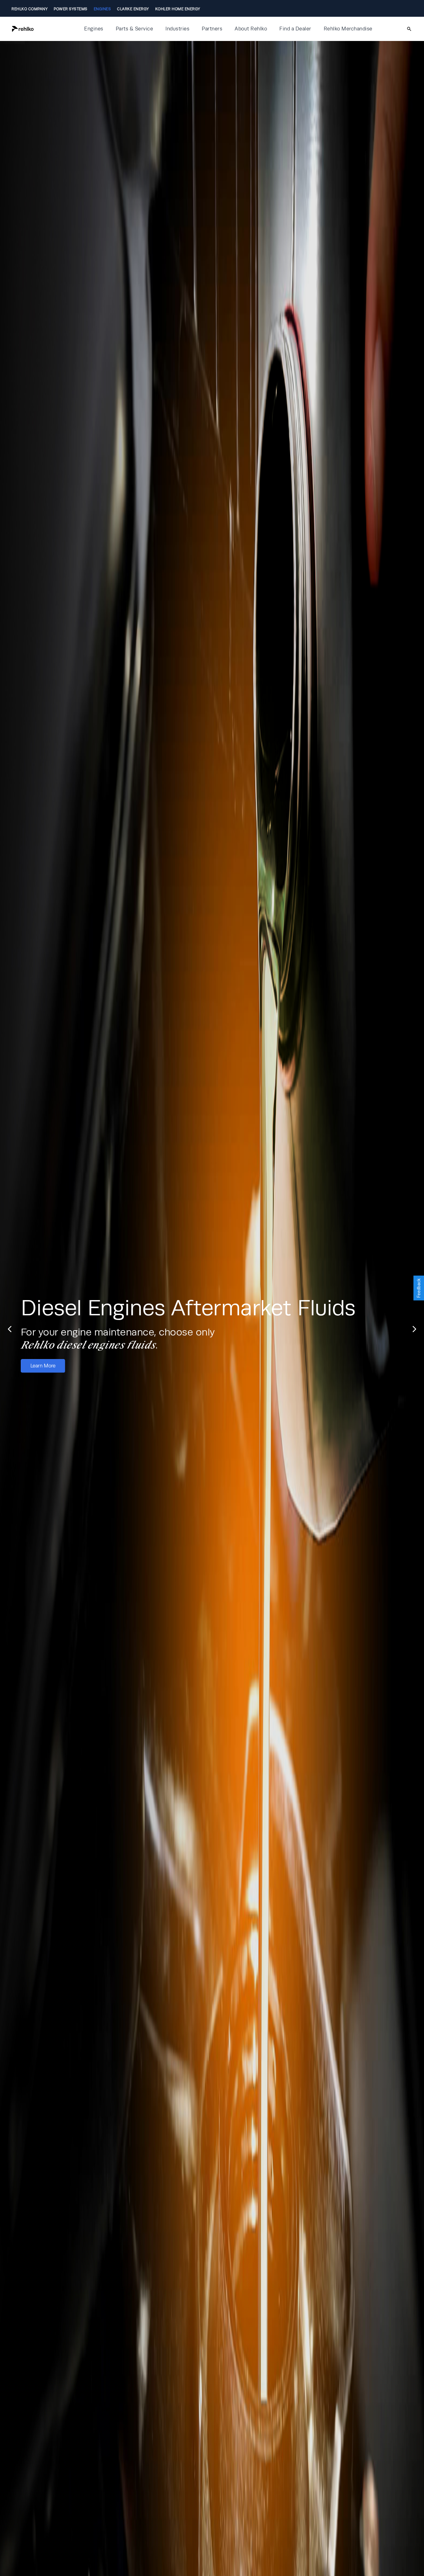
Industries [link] (177, 29)
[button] (43, 29)
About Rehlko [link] (251, 29)
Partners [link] (212, 29)
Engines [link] (102, 9)
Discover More (381, 1359)
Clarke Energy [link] (133, 9)
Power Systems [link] (71, 9)
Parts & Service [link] (135, 29)
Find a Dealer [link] (295, 29)
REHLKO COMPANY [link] (29, 9)
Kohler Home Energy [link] (178, 9)
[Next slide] (314, 1329)
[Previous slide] (344, 1329)
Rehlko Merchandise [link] (348, 29)
